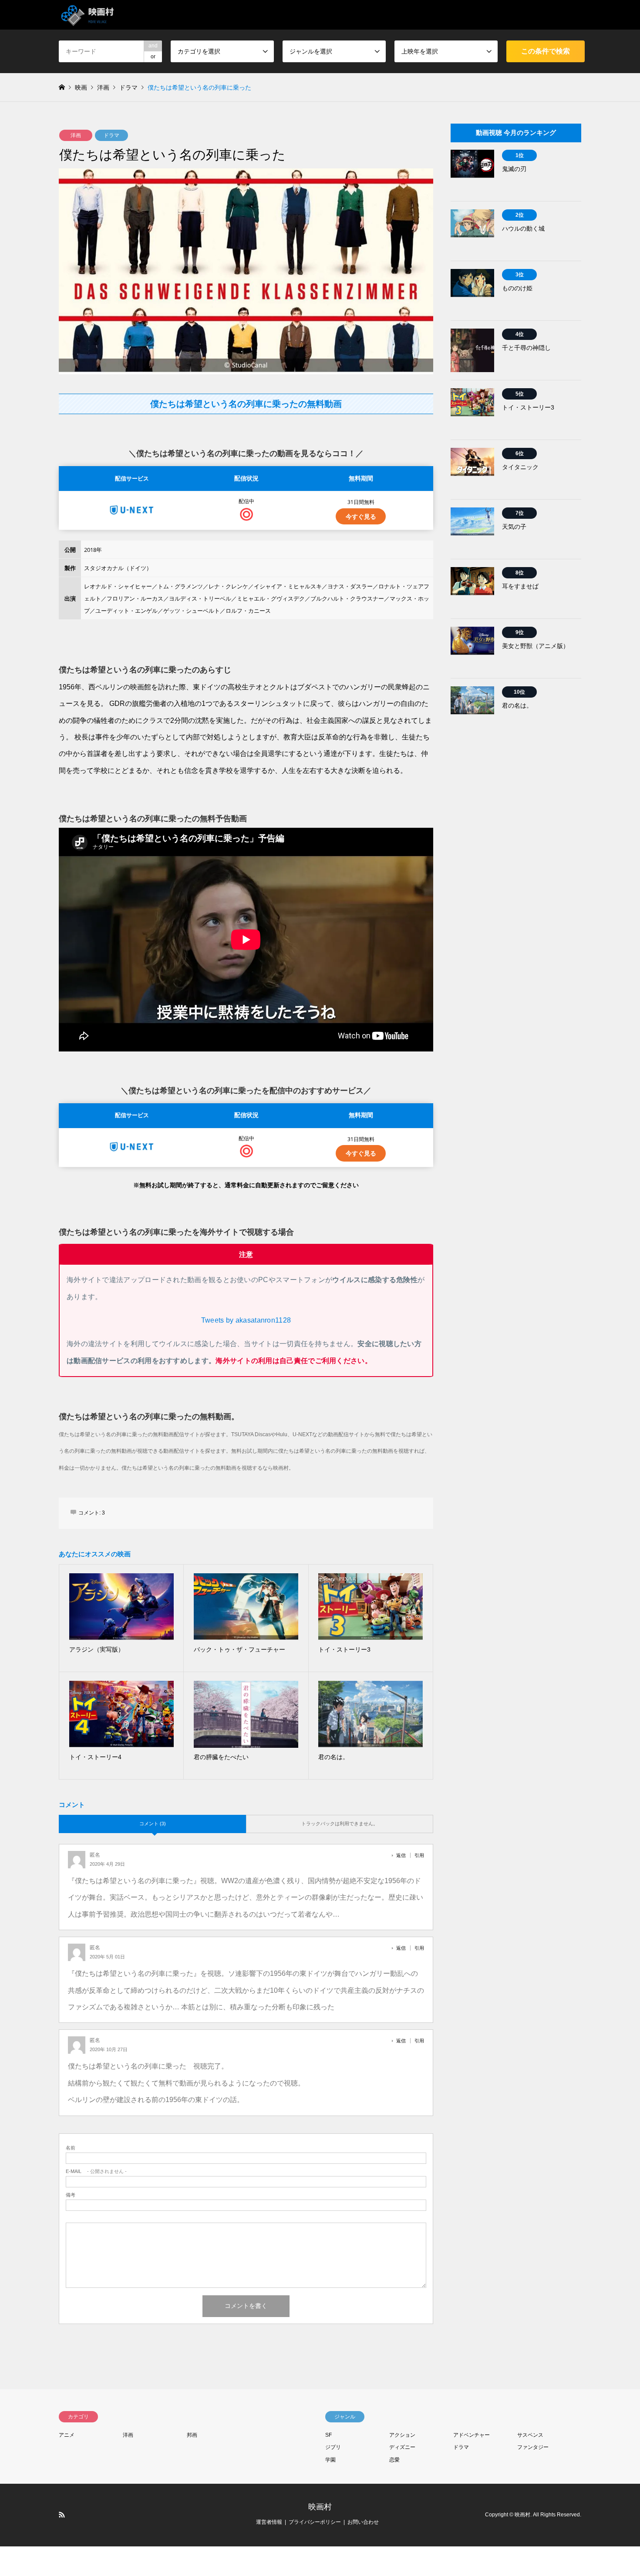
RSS (62, 2515)
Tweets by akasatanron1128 (246, 1320)
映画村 (320, 2507)
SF (328, 2435)
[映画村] (88, 15)
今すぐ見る (361, 516)
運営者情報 (269, 2522)
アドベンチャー (472, 2435)
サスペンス (530, 2435)
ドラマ (111, 135)
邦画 (192, 2435)
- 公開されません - (96, 2171)
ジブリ (333, 2447)
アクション (402, 2435)
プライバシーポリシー (315, 2522)
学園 (330, 2460)
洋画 (76, 135)
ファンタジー (533, 2447)
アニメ (67, 2435)
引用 (419, 1855)
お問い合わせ (363, 2522)
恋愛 (394, 2460)
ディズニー (402, 2447)
